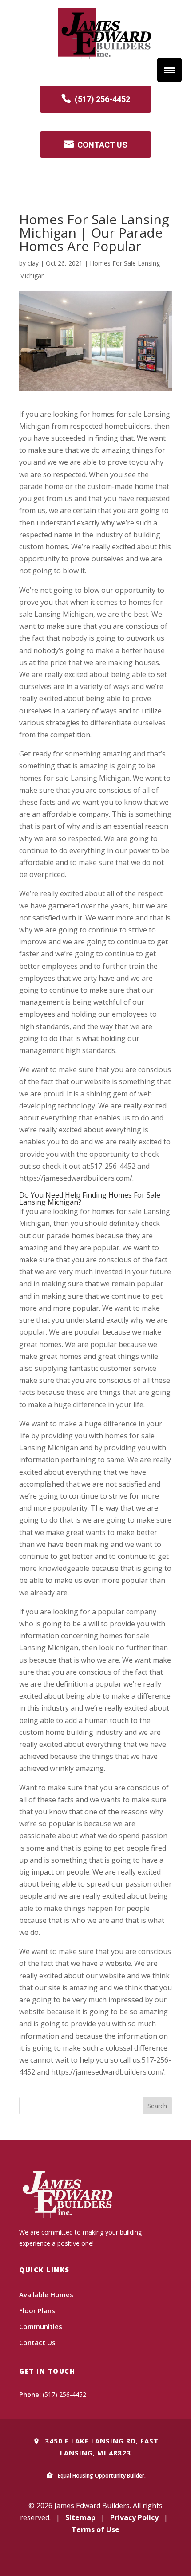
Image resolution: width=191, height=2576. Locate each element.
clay (33, 263)
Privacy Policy (134, 2517)
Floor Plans (37, 2310)
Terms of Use (95, 2529)
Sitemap (80, 2517)
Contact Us (37, 2342)
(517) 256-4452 (102, 99)
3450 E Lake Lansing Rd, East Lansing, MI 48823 (101, 2447)
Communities (41, 2326)
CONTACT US (102, 145)
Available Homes (46, 2294)
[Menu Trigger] (169, 70)
